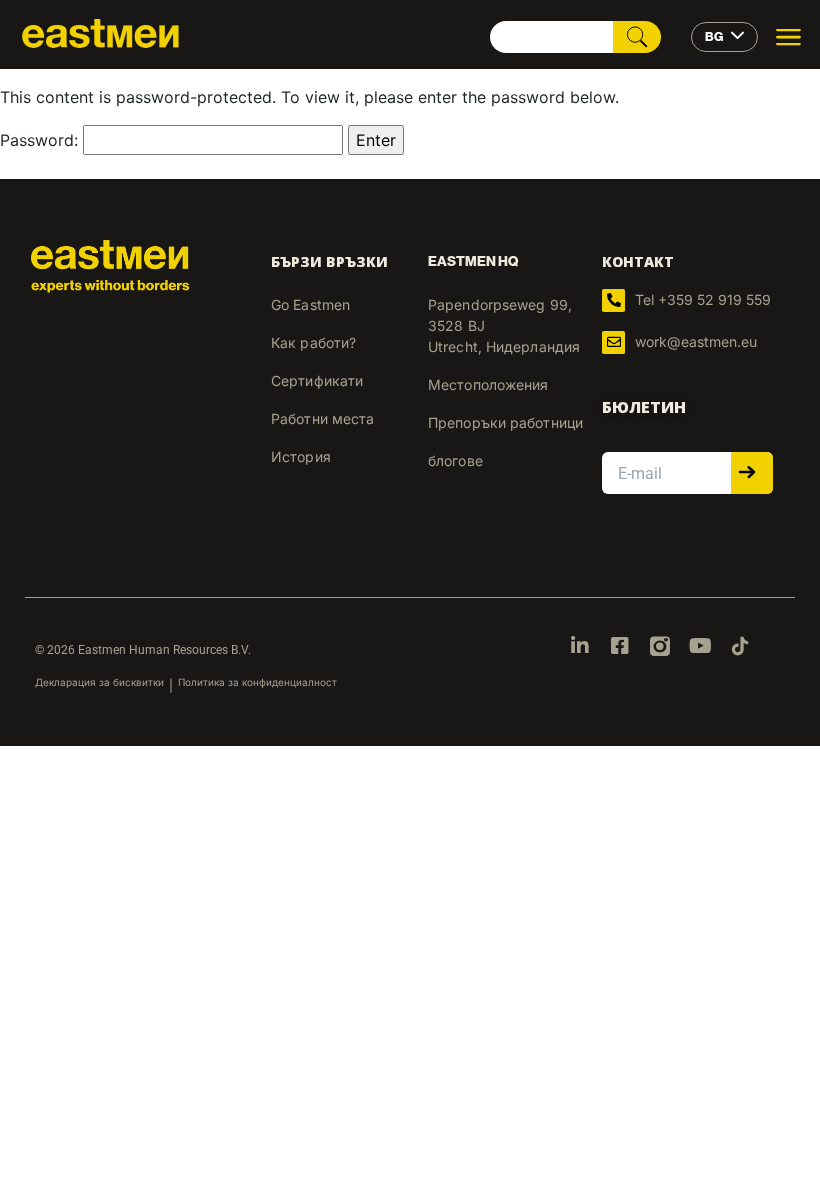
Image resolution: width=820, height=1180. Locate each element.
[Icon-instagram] (660, 646)
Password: (41, 140)
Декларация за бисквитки (99, 682)
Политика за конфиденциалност (257, 682)
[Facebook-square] (620, 646)
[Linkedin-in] (580, 646)
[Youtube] (700, 646)
